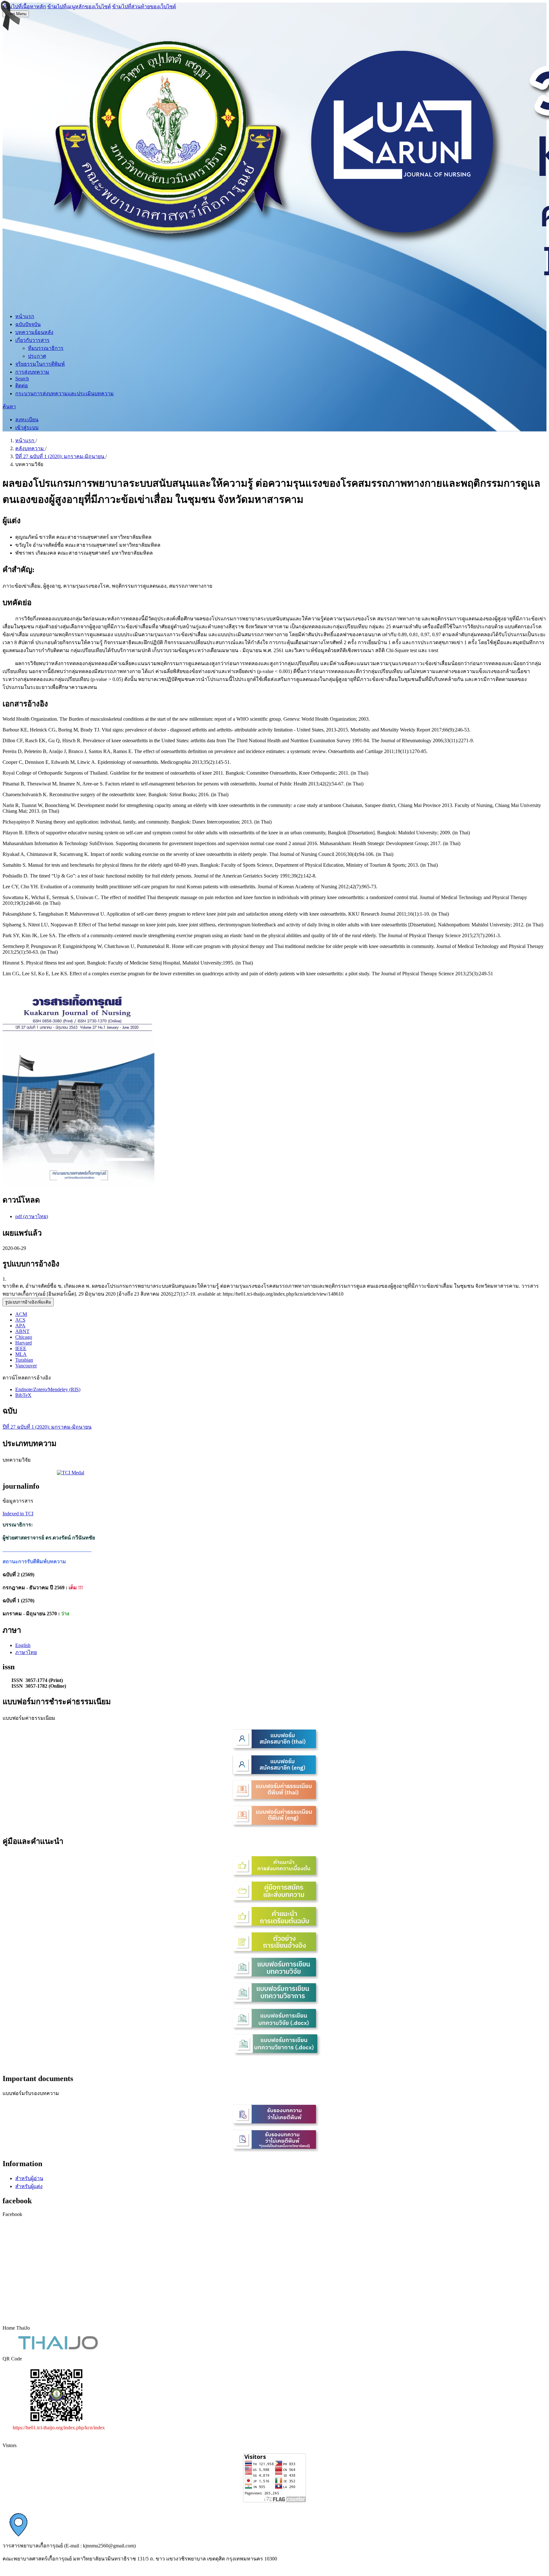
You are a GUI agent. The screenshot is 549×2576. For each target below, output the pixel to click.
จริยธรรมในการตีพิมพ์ (40, 364)
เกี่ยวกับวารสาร (32, 340)
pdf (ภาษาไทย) (32, 1216)
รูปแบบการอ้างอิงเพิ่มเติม (28, 1302)
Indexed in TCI (18, 1514)
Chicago (24, 1337)
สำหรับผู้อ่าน (29, 2178)
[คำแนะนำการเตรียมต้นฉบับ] (274, 1927)
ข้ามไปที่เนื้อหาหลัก (24, 7)
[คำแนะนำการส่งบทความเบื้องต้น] (274, 1876)
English (23, 1645)
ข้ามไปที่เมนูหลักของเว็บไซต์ (79, 7)
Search (22, 379)
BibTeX (23, 1395)
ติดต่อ (22, 386)
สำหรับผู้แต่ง (29, 2186)
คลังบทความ (30, 448)
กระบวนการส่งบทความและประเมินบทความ (64, 394)
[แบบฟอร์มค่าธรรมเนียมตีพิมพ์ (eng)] (274, 1826)
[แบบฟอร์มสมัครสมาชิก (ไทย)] (274, 1749)
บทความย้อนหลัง (34, 332)
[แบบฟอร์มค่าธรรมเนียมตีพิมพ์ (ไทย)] (274, 1800)
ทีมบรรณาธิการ (46, 348)
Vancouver (26, 1366)
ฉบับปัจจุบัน (28, 324)
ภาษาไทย (26, 1652)
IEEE (21, 1348)
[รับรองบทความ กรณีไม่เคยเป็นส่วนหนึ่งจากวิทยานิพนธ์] (274, 2150)
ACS (20, 1320)
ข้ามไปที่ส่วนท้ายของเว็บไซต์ (144, 7)
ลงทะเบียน (27, 420)
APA (20, 1326)
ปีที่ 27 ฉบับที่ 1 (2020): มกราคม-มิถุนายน (60, 456)
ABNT (22, 1331)
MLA (21, 1354)
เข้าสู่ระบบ (27, 427)
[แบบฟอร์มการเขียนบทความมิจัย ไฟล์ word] (274, 2029)
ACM (21, 1314)
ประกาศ (37, 356)
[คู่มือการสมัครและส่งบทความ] (274, 1902)
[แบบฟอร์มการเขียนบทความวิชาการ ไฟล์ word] (274, 2054)
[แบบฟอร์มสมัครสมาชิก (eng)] (274, 1775)
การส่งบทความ (32, 372)
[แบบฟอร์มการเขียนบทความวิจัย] (274, 1978)
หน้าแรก (25, 316)
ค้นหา (9, 407)
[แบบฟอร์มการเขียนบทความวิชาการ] (274, 2003)
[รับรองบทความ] (274, 2125)
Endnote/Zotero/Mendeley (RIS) (48, 1389)
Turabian (24, 1360)
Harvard (24, 1343)
